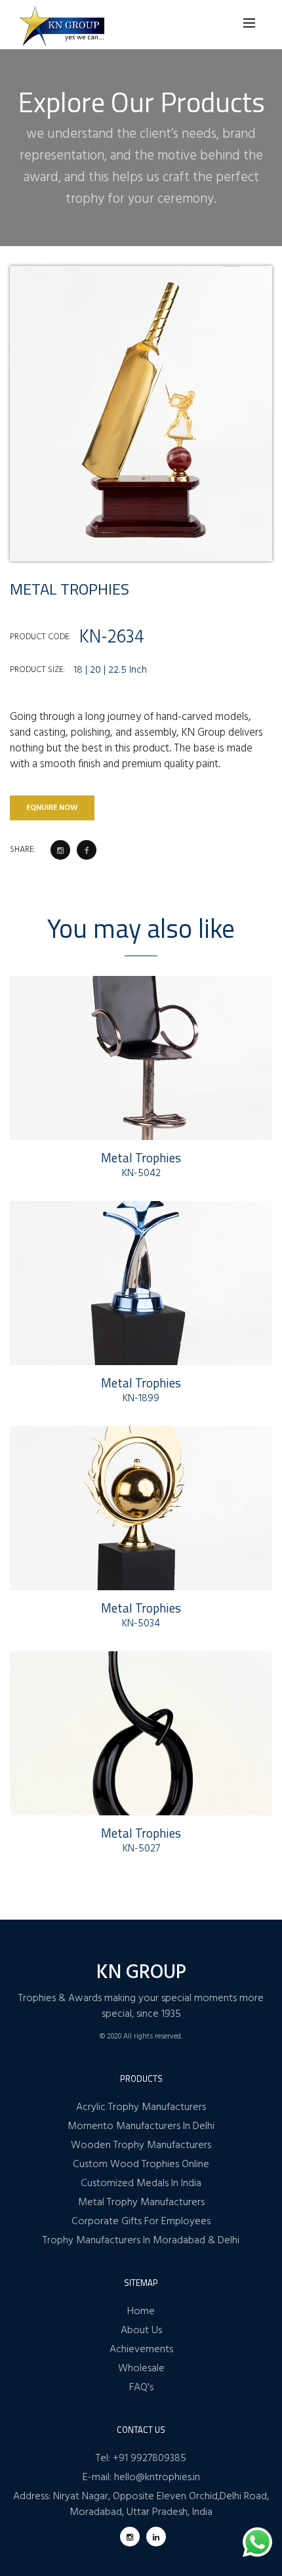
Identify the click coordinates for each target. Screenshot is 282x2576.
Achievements (141, 2350)
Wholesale (141, 2369)
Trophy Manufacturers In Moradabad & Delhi (141, 2241)
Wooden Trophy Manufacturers (141, 2145)
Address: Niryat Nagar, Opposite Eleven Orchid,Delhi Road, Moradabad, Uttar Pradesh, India (141, 2504)
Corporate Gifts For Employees (141, 2222)
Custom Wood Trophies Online (141, 2164)
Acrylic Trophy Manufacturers (141, 2107)
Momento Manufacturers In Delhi (141, 2126)
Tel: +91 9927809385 (141, 2459)
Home (141, 2312)
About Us (141, 2331)
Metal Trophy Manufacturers (141, 2203)
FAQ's (141, 2388)
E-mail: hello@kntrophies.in (141, 2478)
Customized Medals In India (141, 2184)
